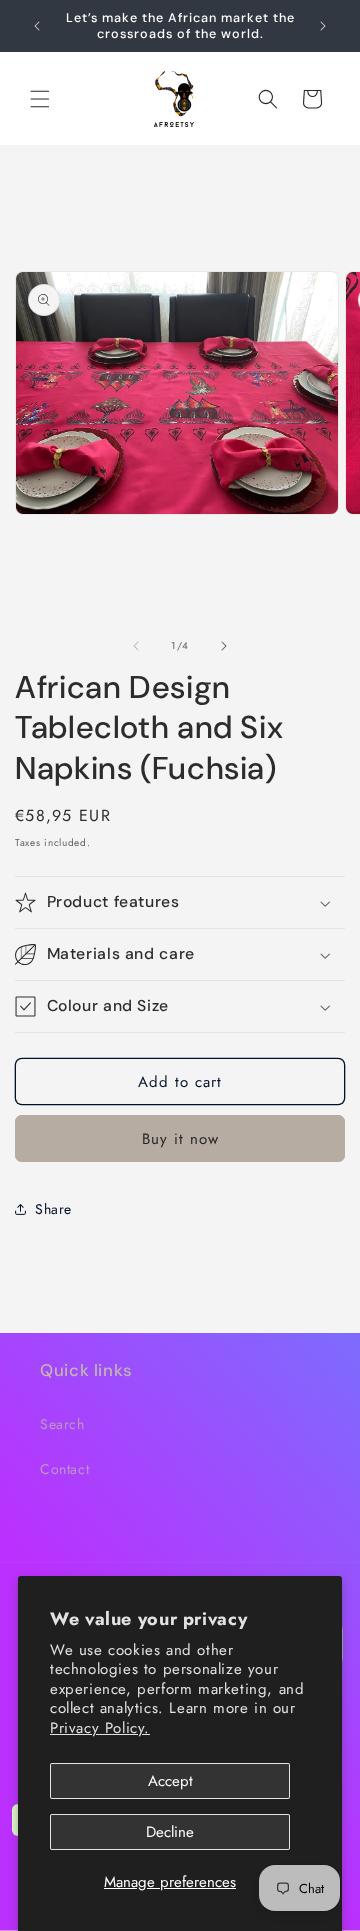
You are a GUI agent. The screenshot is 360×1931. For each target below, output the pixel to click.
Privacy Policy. (100, 1728)
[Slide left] (136, 646)
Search (62, 1424)
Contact (64, 1469)
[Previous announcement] (37, 26)
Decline (170, 1832)
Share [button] (53, 1209)
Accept (170, 1781)
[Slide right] (224, 646)
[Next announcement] (323, 26)
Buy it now (180, 1139)
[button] (40, 99)
